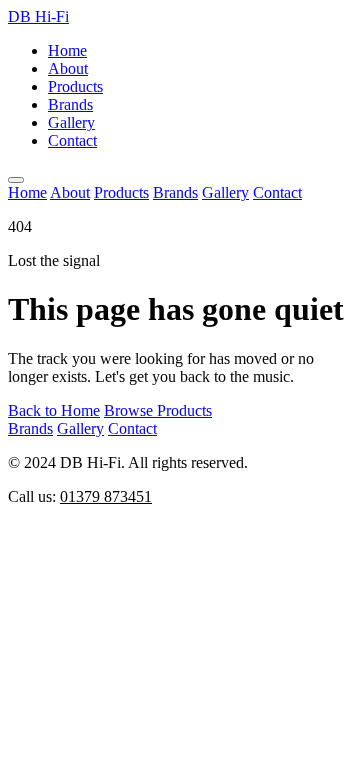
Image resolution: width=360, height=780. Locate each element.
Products (75, 86)
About (68, 68)
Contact (72, 140)
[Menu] (16, 180)
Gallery (71, 122)
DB (38, 16)
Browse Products (158, 410)
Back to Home (54, 410)
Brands (70, 104)
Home (67, 50)
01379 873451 (106, 496)
